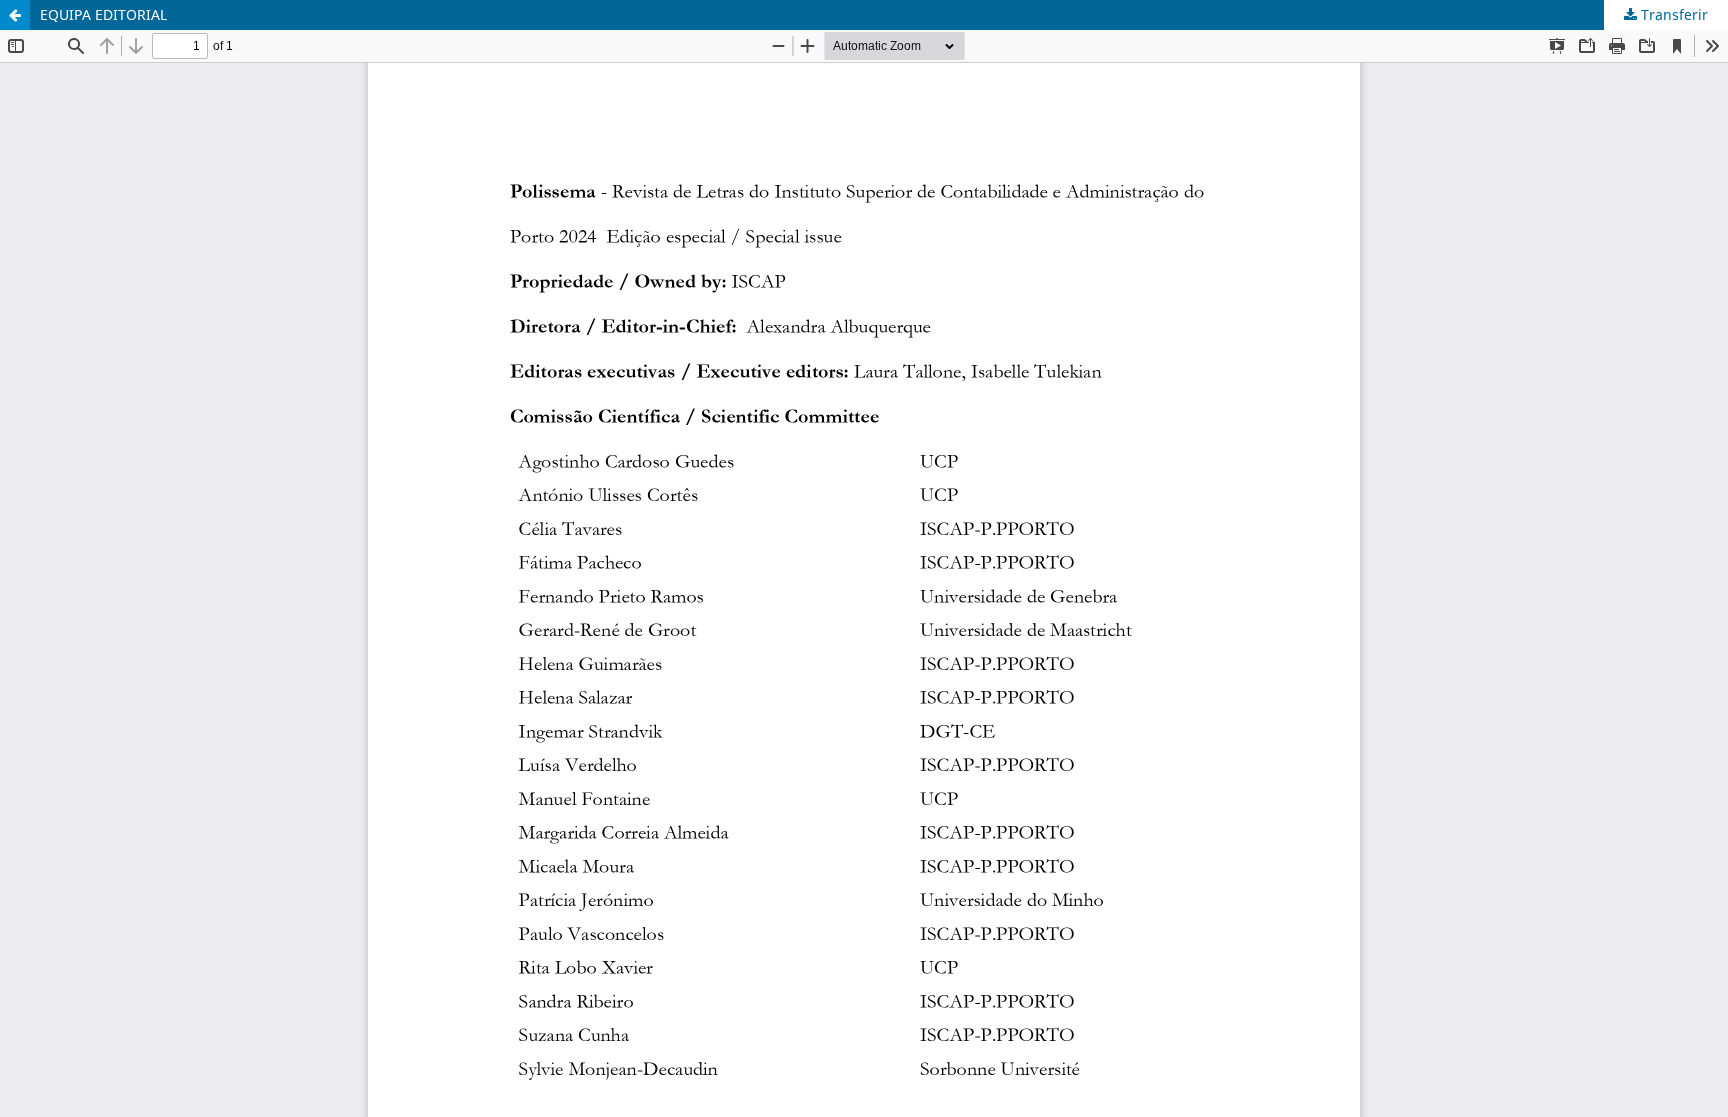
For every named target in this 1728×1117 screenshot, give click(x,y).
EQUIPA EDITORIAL (103, 14)
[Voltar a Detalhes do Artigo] (15, 15)
